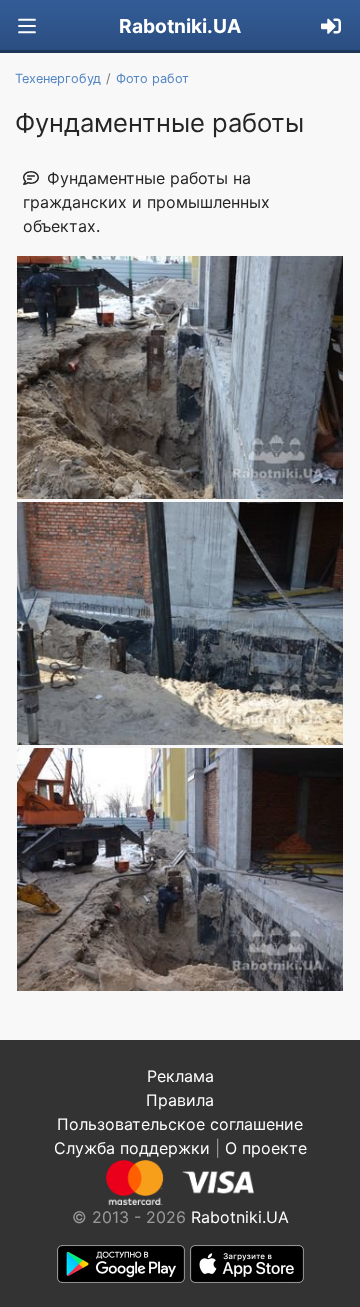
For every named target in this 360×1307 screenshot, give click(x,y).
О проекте (266, 1148)
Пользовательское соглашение (180, 1124)
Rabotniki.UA (180, 26)
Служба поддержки (132, 1148)
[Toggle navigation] (27, 26)
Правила (180, 1100)
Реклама (180, 1076)
